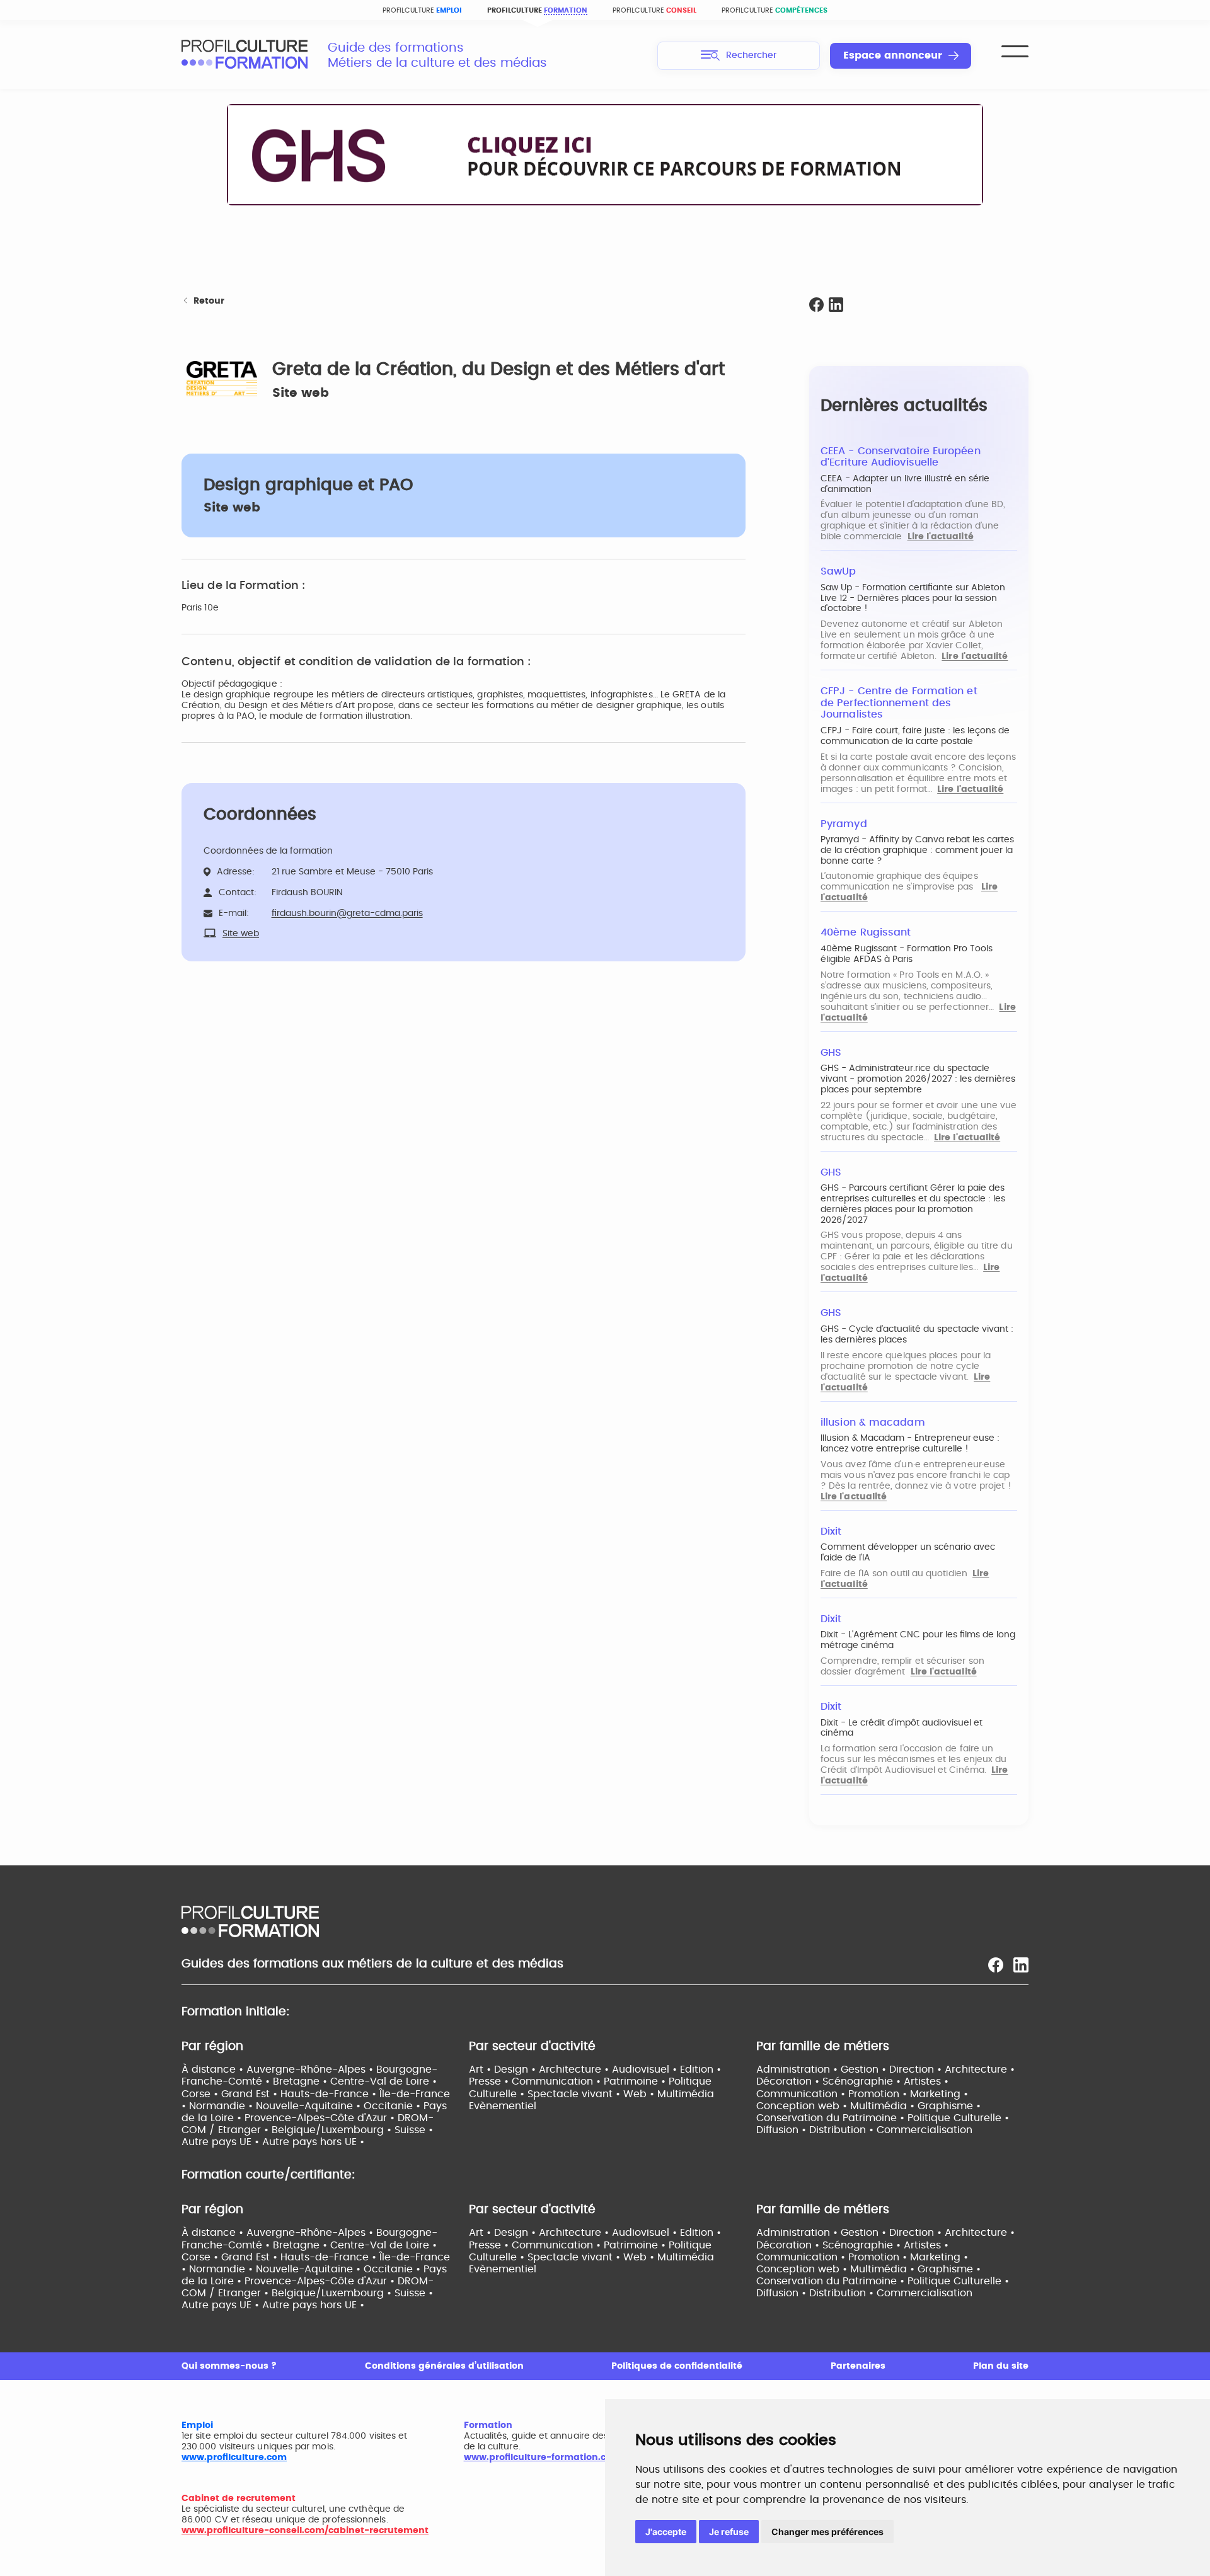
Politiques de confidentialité (677, 2366)
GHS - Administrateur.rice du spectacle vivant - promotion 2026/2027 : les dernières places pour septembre (918, 1079)
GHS (831, 1053)
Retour (209, 301)
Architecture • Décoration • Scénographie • (885, 2075)
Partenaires (858, 2366)
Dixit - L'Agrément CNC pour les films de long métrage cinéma (918, 1640)
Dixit (831, 1531)
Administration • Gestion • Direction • (850, 2069)
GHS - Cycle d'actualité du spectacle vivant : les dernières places (917, 1335)
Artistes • (926, 2081)
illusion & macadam (873, 1423)
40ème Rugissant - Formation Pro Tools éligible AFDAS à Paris (907, 954)
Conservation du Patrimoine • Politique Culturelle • (883, 2118)
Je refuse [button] (729, 2532)
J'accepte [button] (666, 2532)
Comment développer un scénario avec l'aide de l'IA (908, 1553)
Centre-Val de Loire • (383, 2081)
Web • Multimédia (669, 2094)
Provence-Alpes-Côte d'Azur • (321, 2118)
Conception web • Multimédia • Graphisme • (868, 2106)
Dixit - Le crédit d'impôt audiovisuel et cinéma (902, 1728)
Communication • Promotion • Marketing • (862, 2094)
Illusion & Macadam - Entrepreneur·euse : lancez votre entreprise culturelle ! (910, 1444)
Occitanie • (394, 2106)
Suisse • (414, 2130)
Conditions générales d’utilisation (444, 2366)
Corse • (201, 2094)
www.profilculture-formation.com (542, 2458)
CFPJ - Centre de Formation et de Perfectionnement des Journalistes (899, 703)
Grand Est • (251, 2094)
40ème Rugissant (866, 932)
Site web (301, 393)
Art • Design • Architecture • (540, 2069)
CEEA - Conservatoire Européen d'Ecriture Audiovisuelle (901, 457)
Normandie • (222, 2106)
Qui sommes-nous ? (229, 2366)
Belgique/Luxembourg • (333, 2130)
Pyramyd (844, 824)
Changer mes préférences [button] (827, 2532)
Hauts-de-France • (330, 2094)
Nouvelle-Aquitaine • (310, 2106)
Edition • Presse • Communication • (595, 2075)
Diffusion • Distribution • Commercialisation (864, 2130)
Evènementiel (503, 2106)
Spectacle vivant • (575, 2094)
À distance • (214, 2069)
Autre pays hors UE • (313, 2142)
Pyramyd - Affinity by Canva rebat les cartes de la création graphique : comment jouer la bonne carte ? (917, 850)
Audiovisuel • (646, 2069)
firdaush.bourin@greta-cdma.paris (347, 913)
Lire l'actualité (941, 537)
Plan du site (1001, 2366)
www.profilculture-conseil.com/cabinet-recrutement (305, 2531)
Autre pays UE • (222, 2142)
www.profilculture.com (234, 2458)
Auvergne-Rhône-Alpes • (311, 2069)
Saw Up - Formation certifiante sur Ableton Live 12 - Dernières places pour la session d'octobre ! (913, 598)
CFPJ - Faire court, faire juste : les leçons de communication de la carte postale (915, 736)
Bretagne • (302, 2081)
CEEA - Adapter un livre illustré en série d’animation (905, 484)
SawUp (838, 571)
